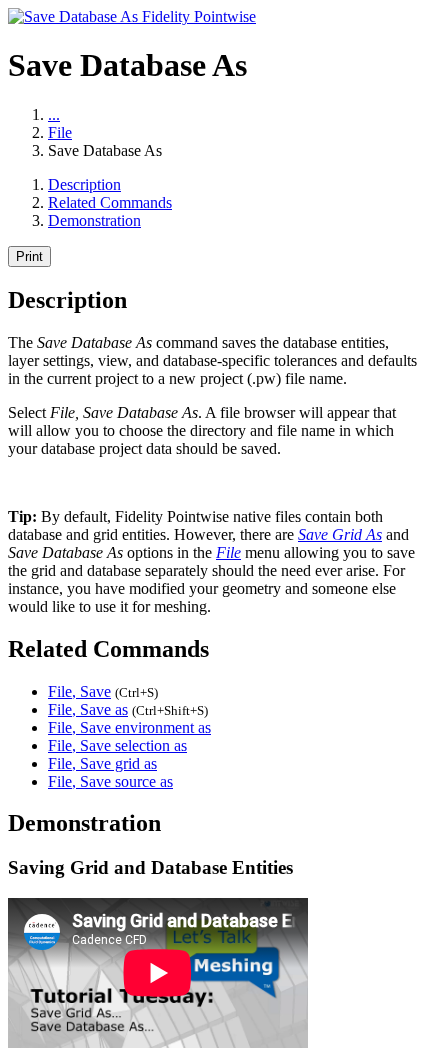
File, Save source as (110, 781)
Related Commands (110, 202)
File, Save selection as (117, 745)
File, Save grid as (102, 763)
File (60, 132)
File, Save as (88, 709)
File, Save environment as (129, 727)
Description (84, 184)
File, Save (79, 691)
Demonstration (94, 220)
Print (29, 256)
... (54, 114)
